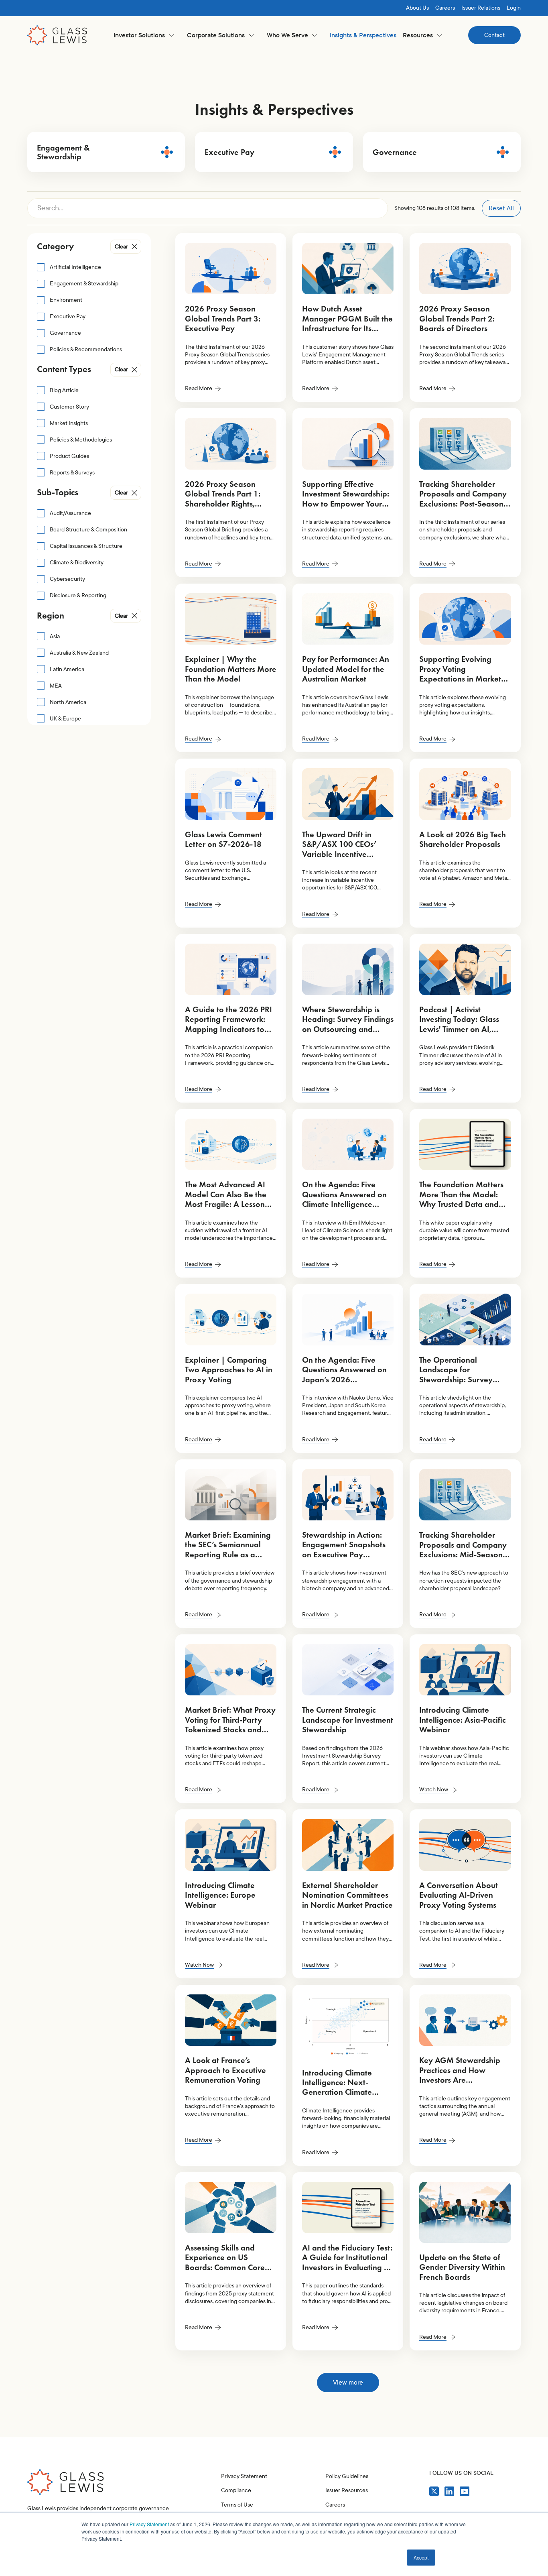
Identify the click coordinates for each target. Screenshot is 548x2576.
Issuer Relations (481, 8)
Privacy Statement (149, 2524)
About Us (417, 8)
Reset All (501, 208)
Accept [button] (421, 2557)
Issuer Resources (347, 2490)
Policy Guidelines (347, 2476)
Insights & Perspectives (363, 35)
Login (514, 8)
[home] (57, 35)
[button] (144, 35)
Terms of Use (237, 2505)
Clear (121, 247)
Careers (445, 8)
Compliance (236, 2490)
